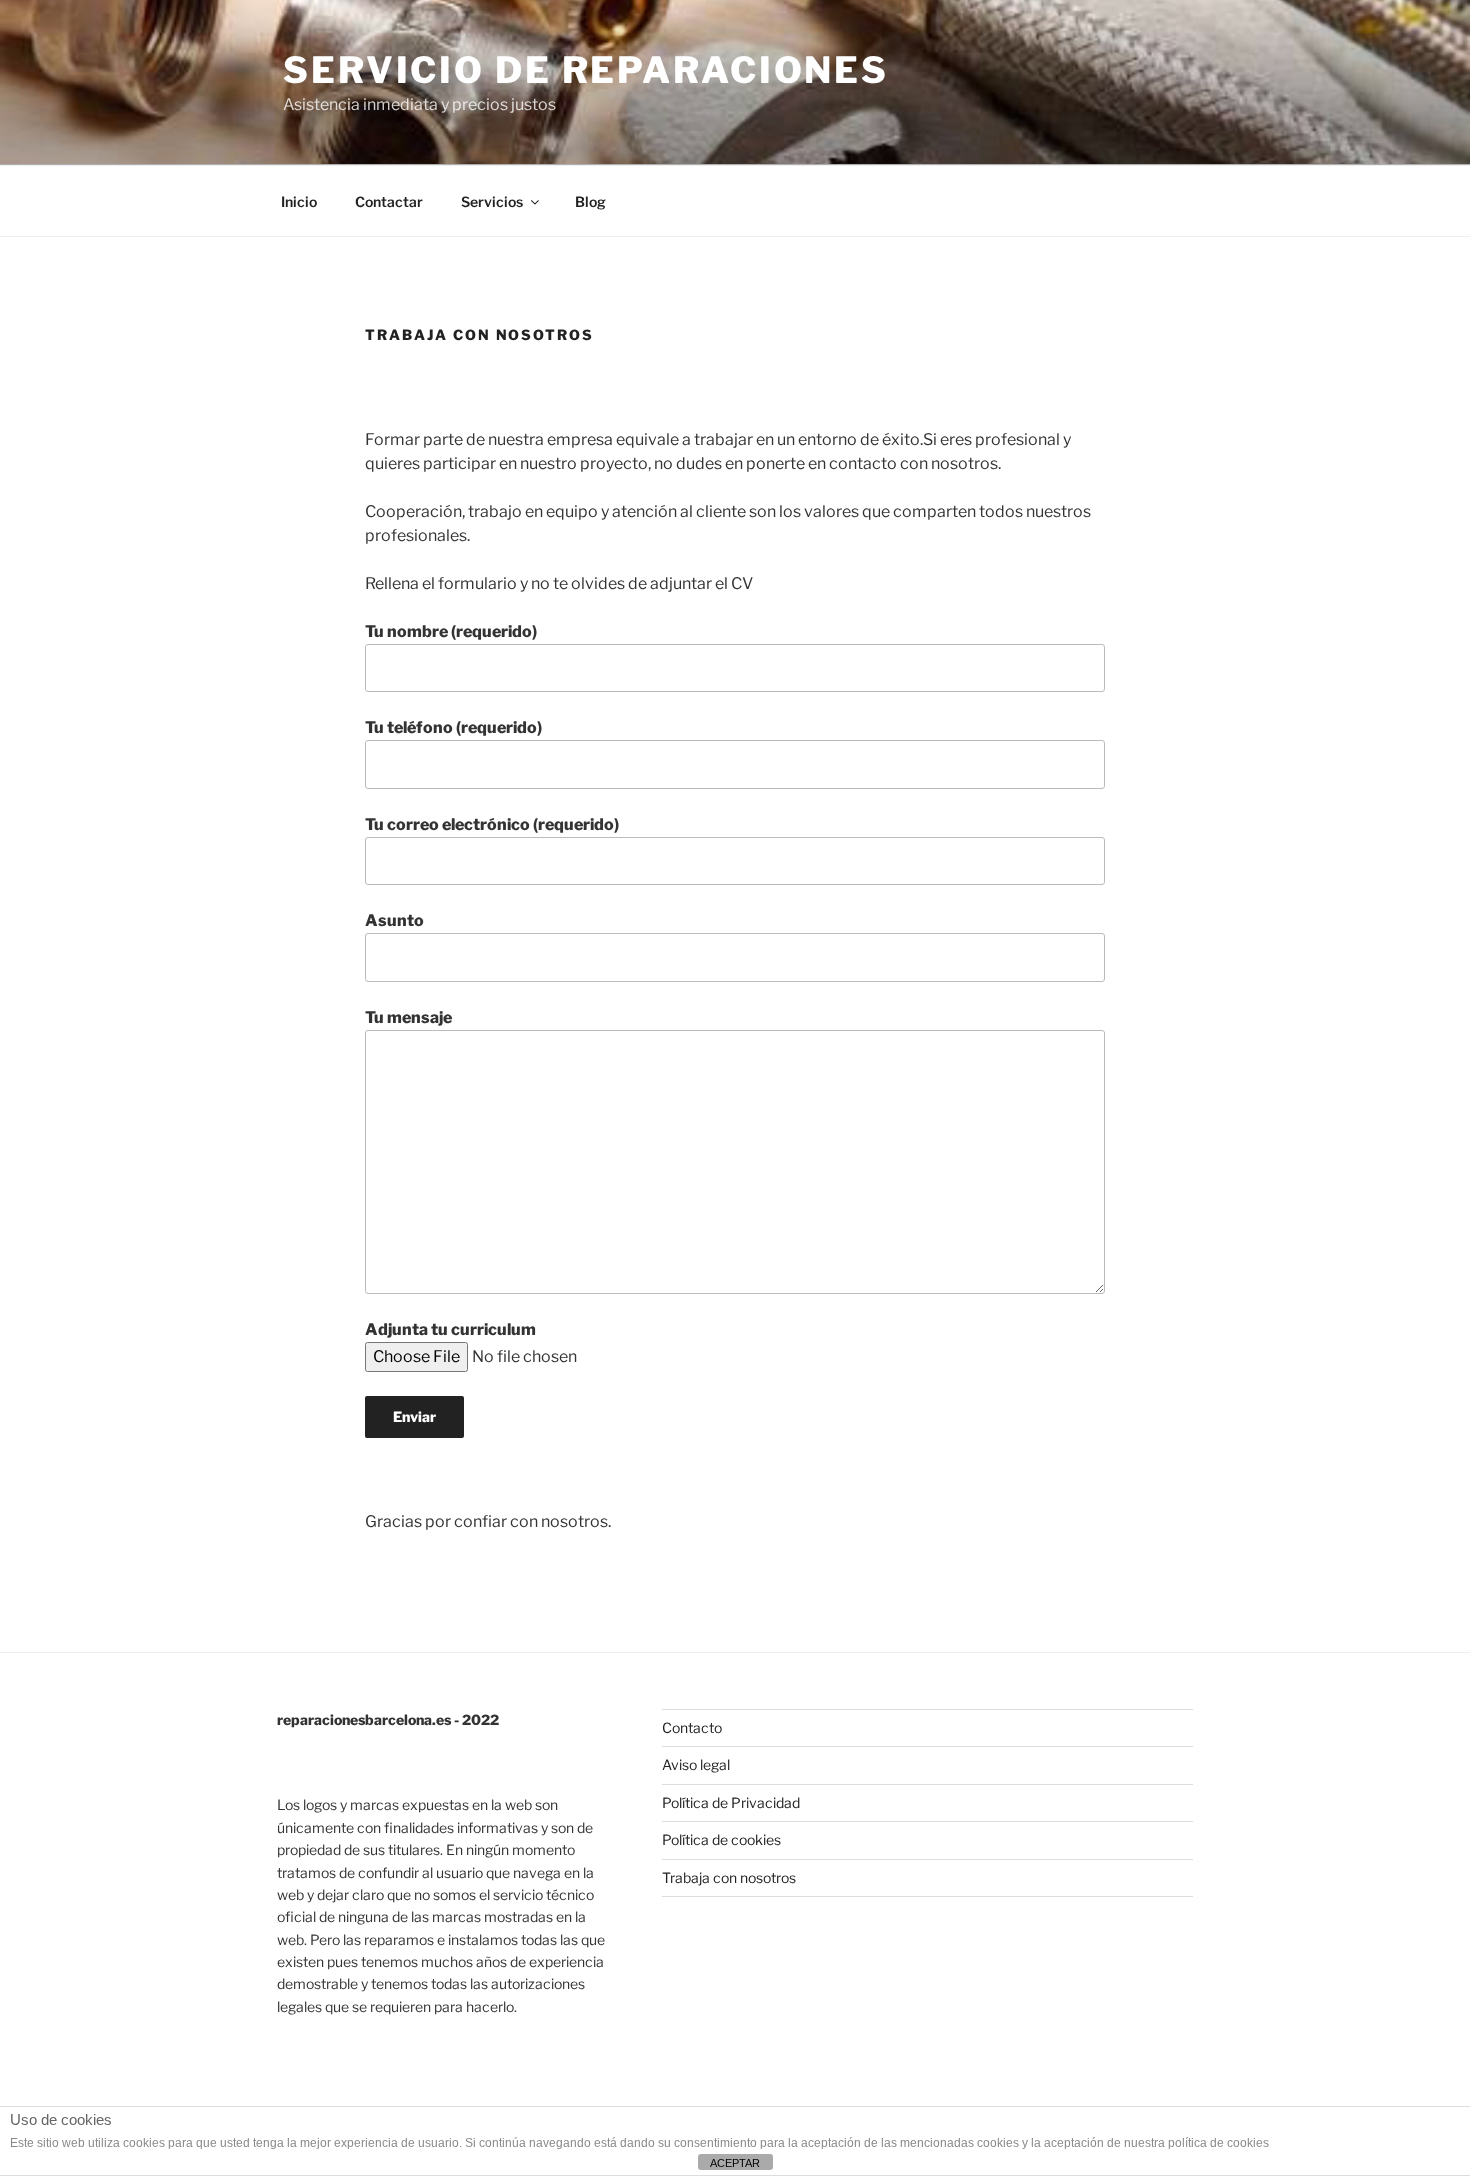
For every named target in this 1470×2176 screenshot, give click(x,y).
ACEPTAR (735, 2163)
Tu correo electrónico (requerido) (492, 824)
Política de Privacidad (731, 1802)
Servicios (492, 201)
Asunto (394, 920)
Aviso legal (696, 1764)
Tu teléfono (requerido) (453, 727)
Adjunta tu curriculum (450, 1329)
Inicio (299, 201)
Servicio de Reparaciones (586, 70)
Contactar (389, 201)
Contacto (692, 1727)
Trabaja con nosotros (729, 1877)
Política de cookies (721, 1839)
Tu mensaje (408, 1017)
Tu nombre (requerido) (451, 631)
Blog (590, 201)
